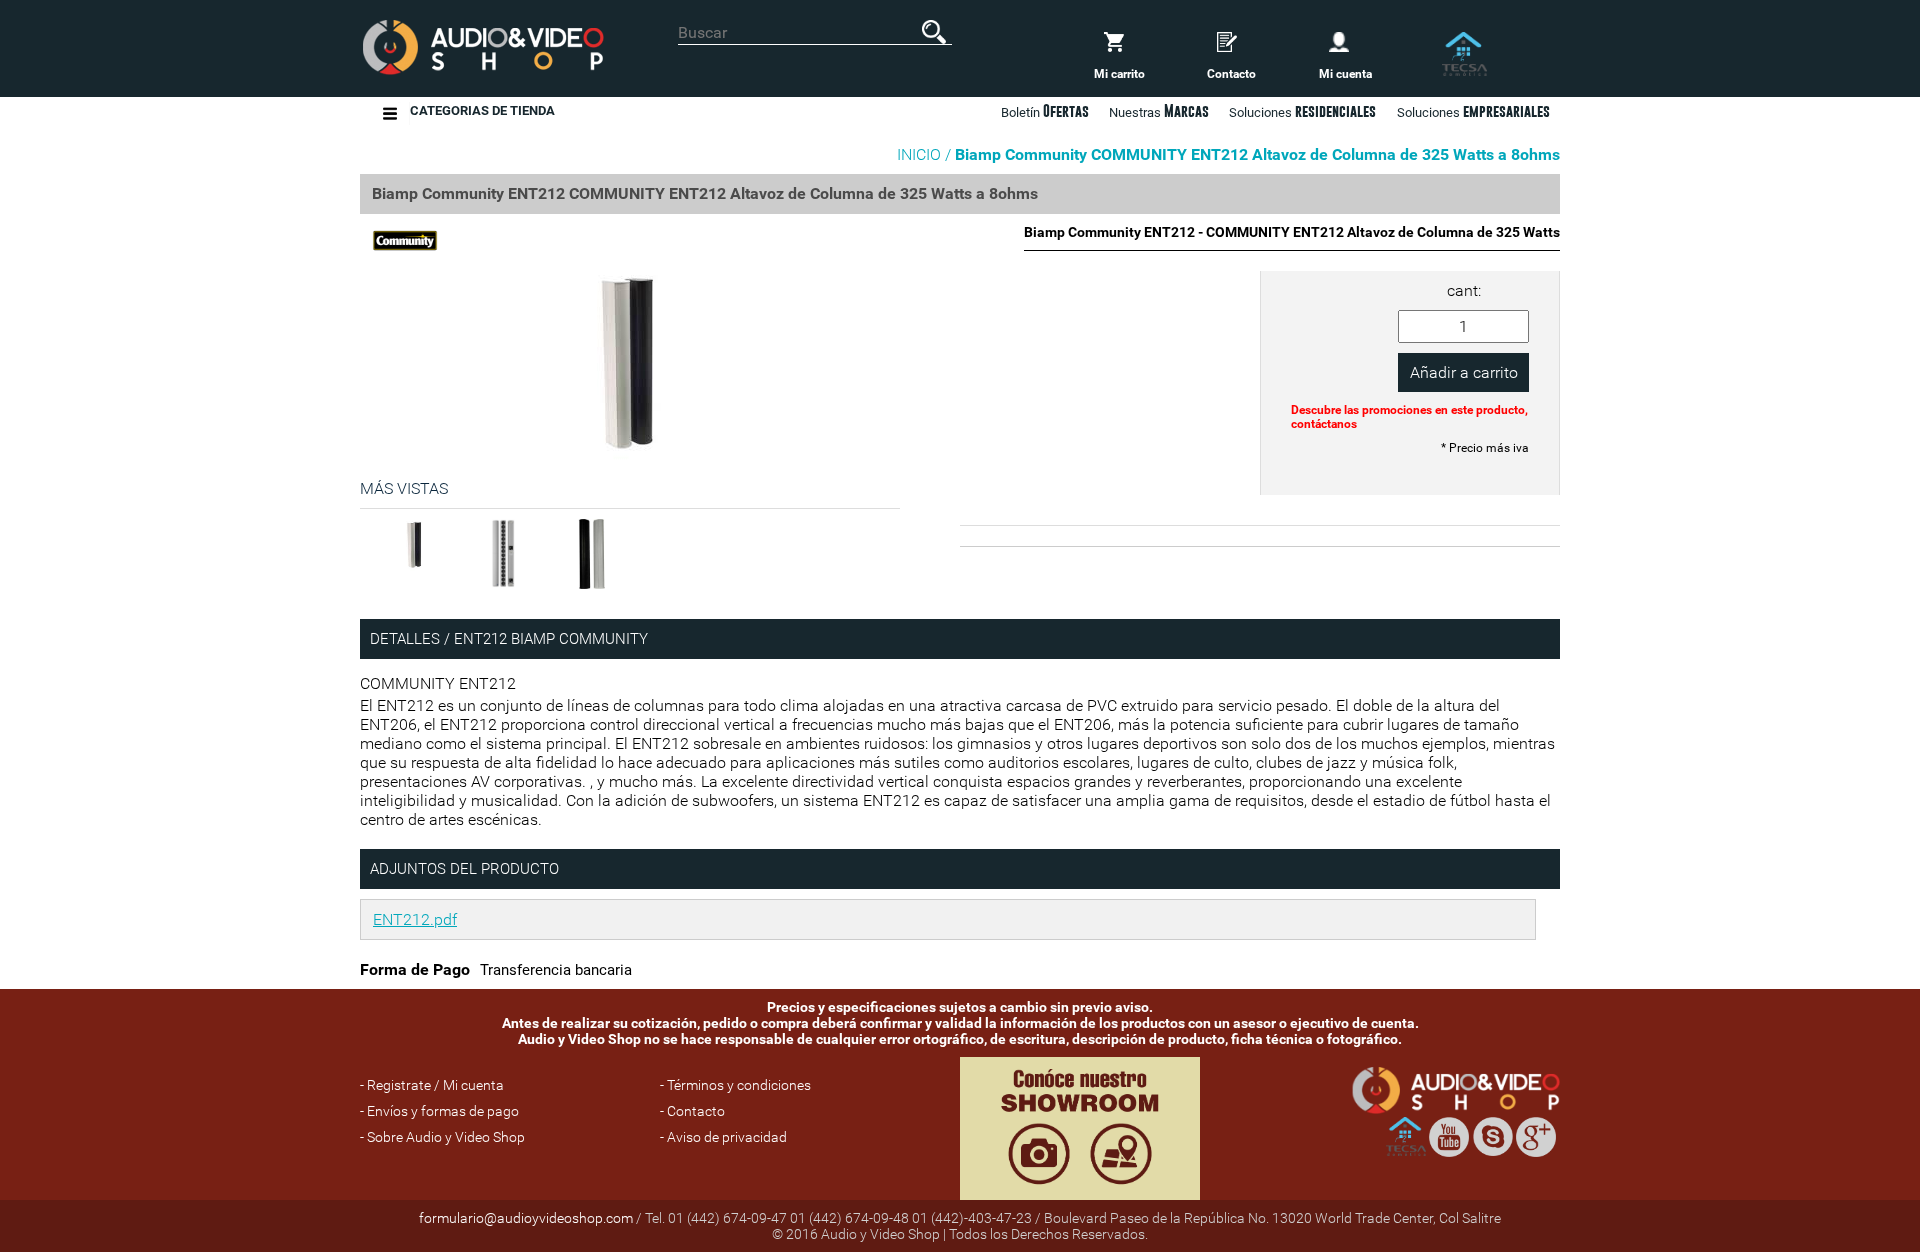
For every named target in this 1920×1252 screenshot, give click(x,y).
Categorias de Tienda (482, 110)
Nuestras (1159, 111)
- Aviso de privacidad (723, 1137)
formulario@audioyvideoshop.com (526, 1218)
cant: (1464, 290)
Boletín (1045, 111)
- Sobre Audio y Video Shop (442, 1137)
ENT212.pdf (415, 919)
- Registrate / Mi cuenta (432, 1085)
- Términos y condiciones (735, 1085)
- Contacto (692, 1111)
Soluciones (1473, 111)
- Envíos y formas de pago (439, 1111)
